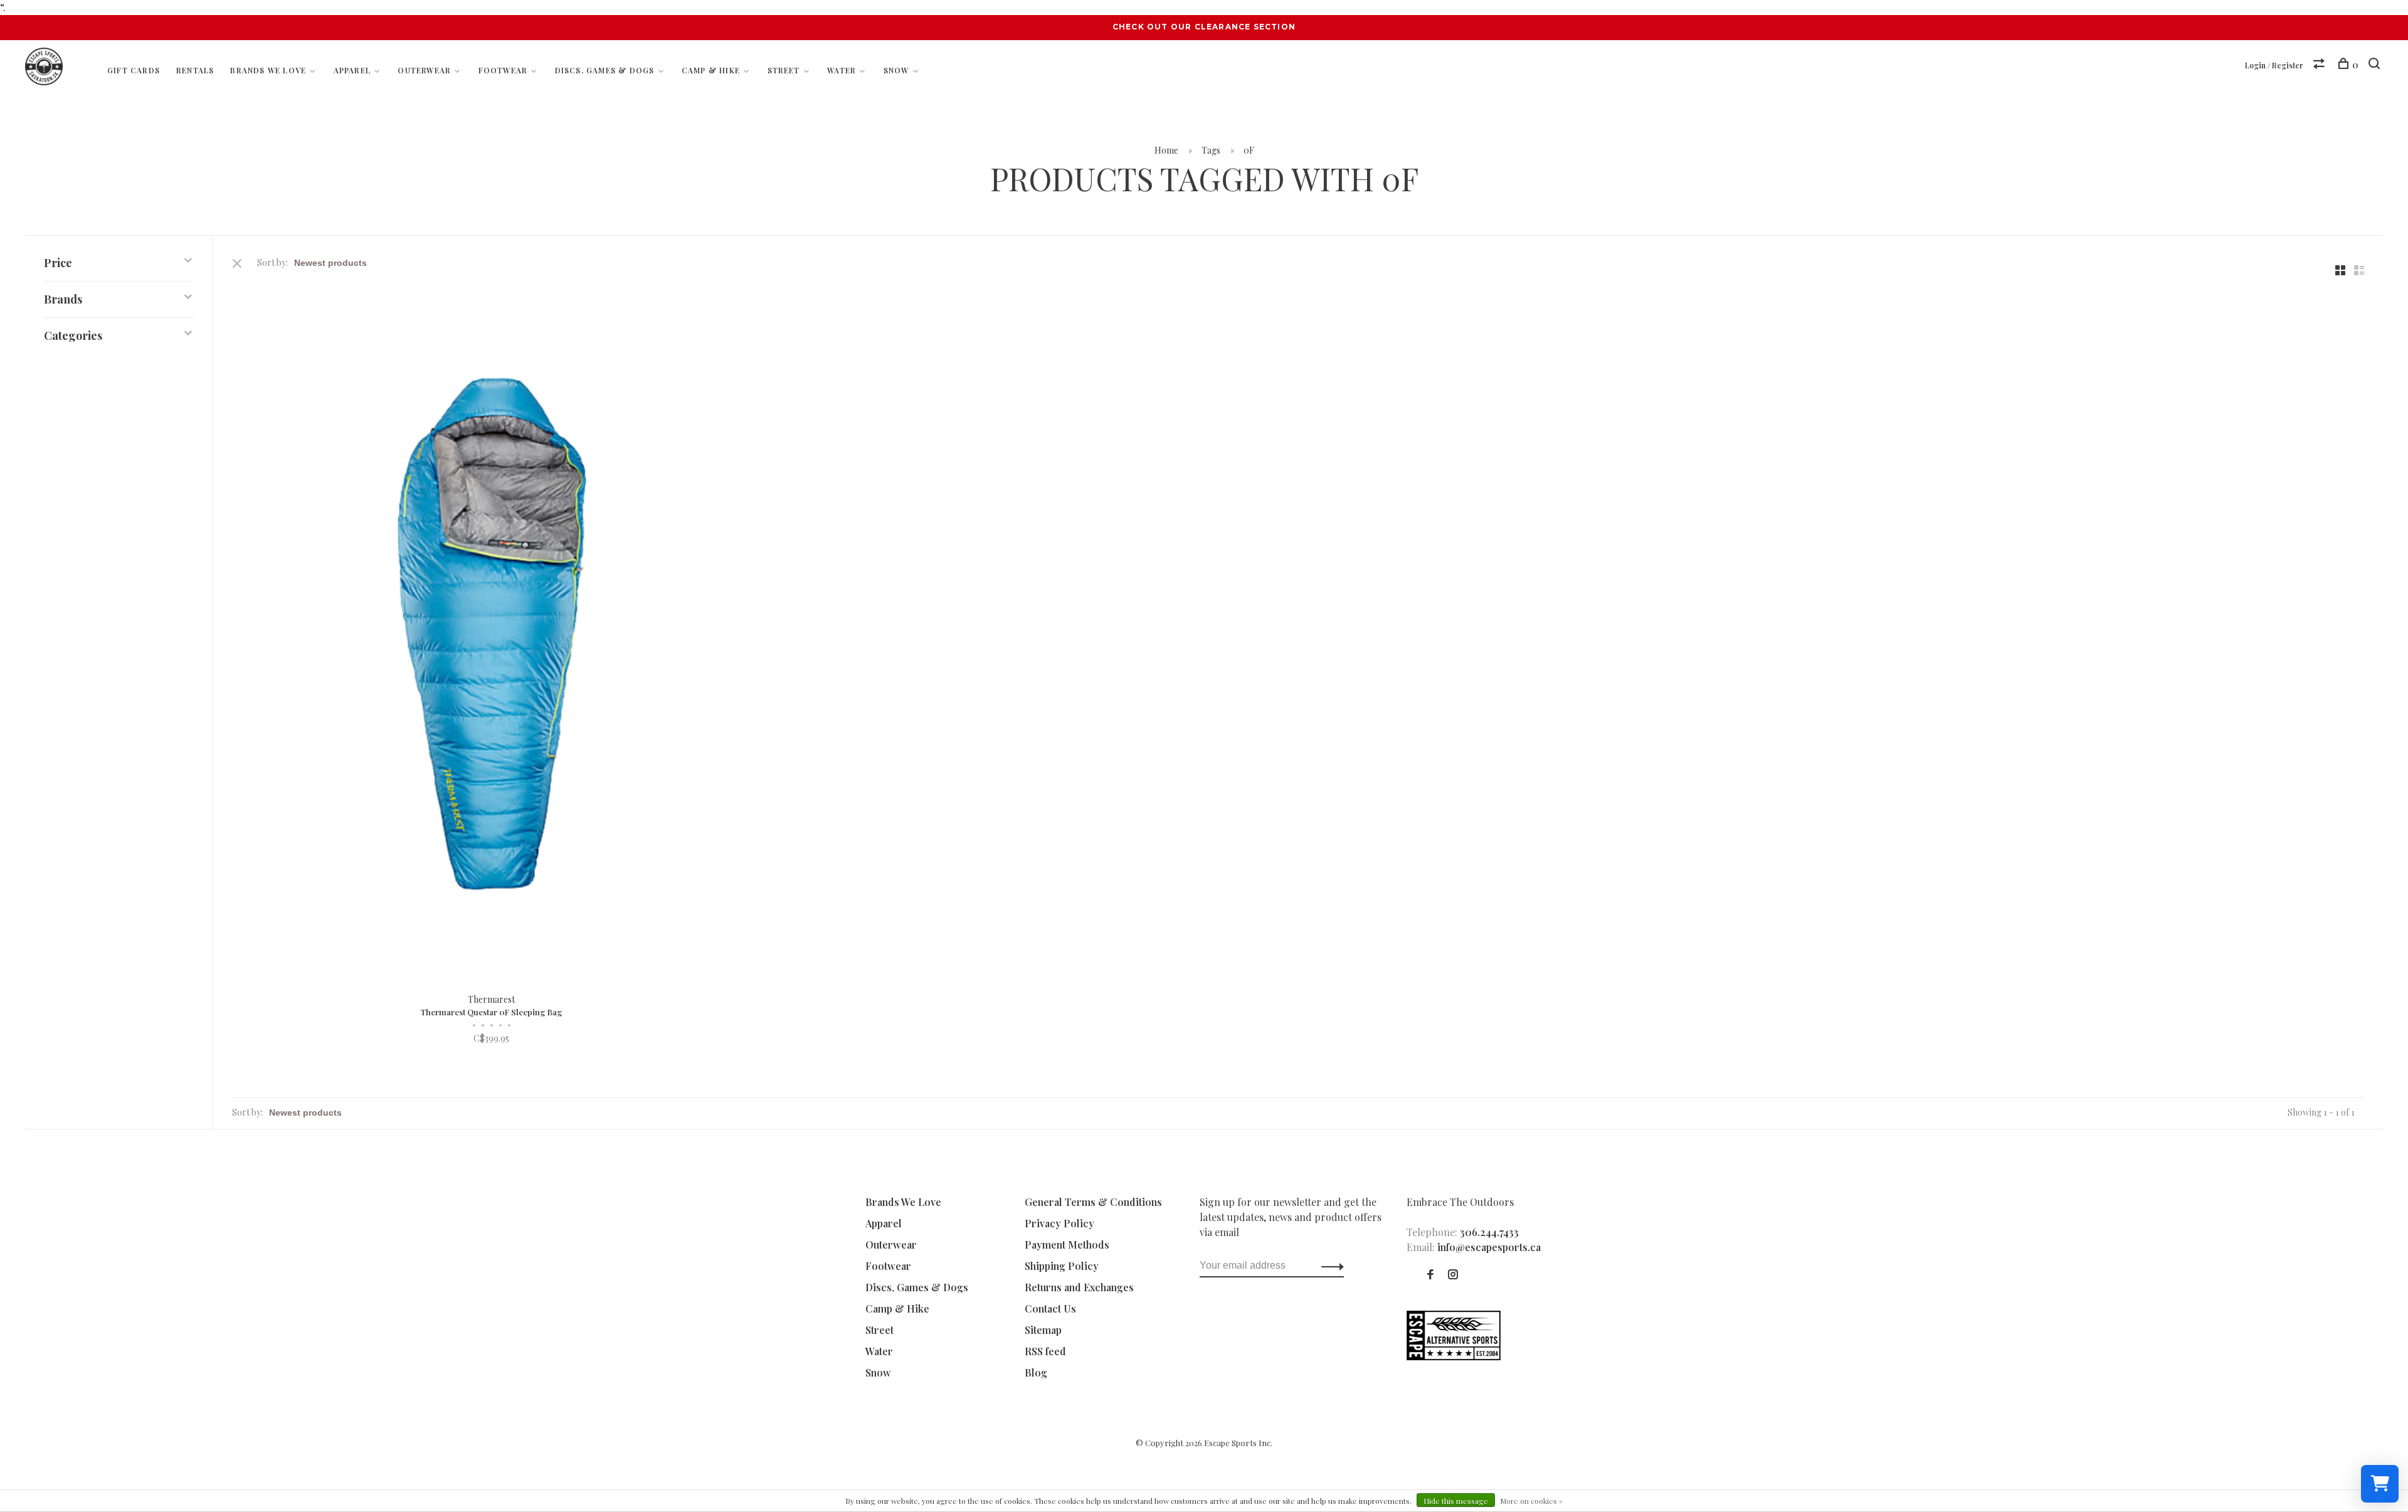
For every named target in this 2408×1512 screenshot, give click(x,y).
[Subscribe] (1402, 846)
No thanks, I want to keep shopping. (1358, 925)
